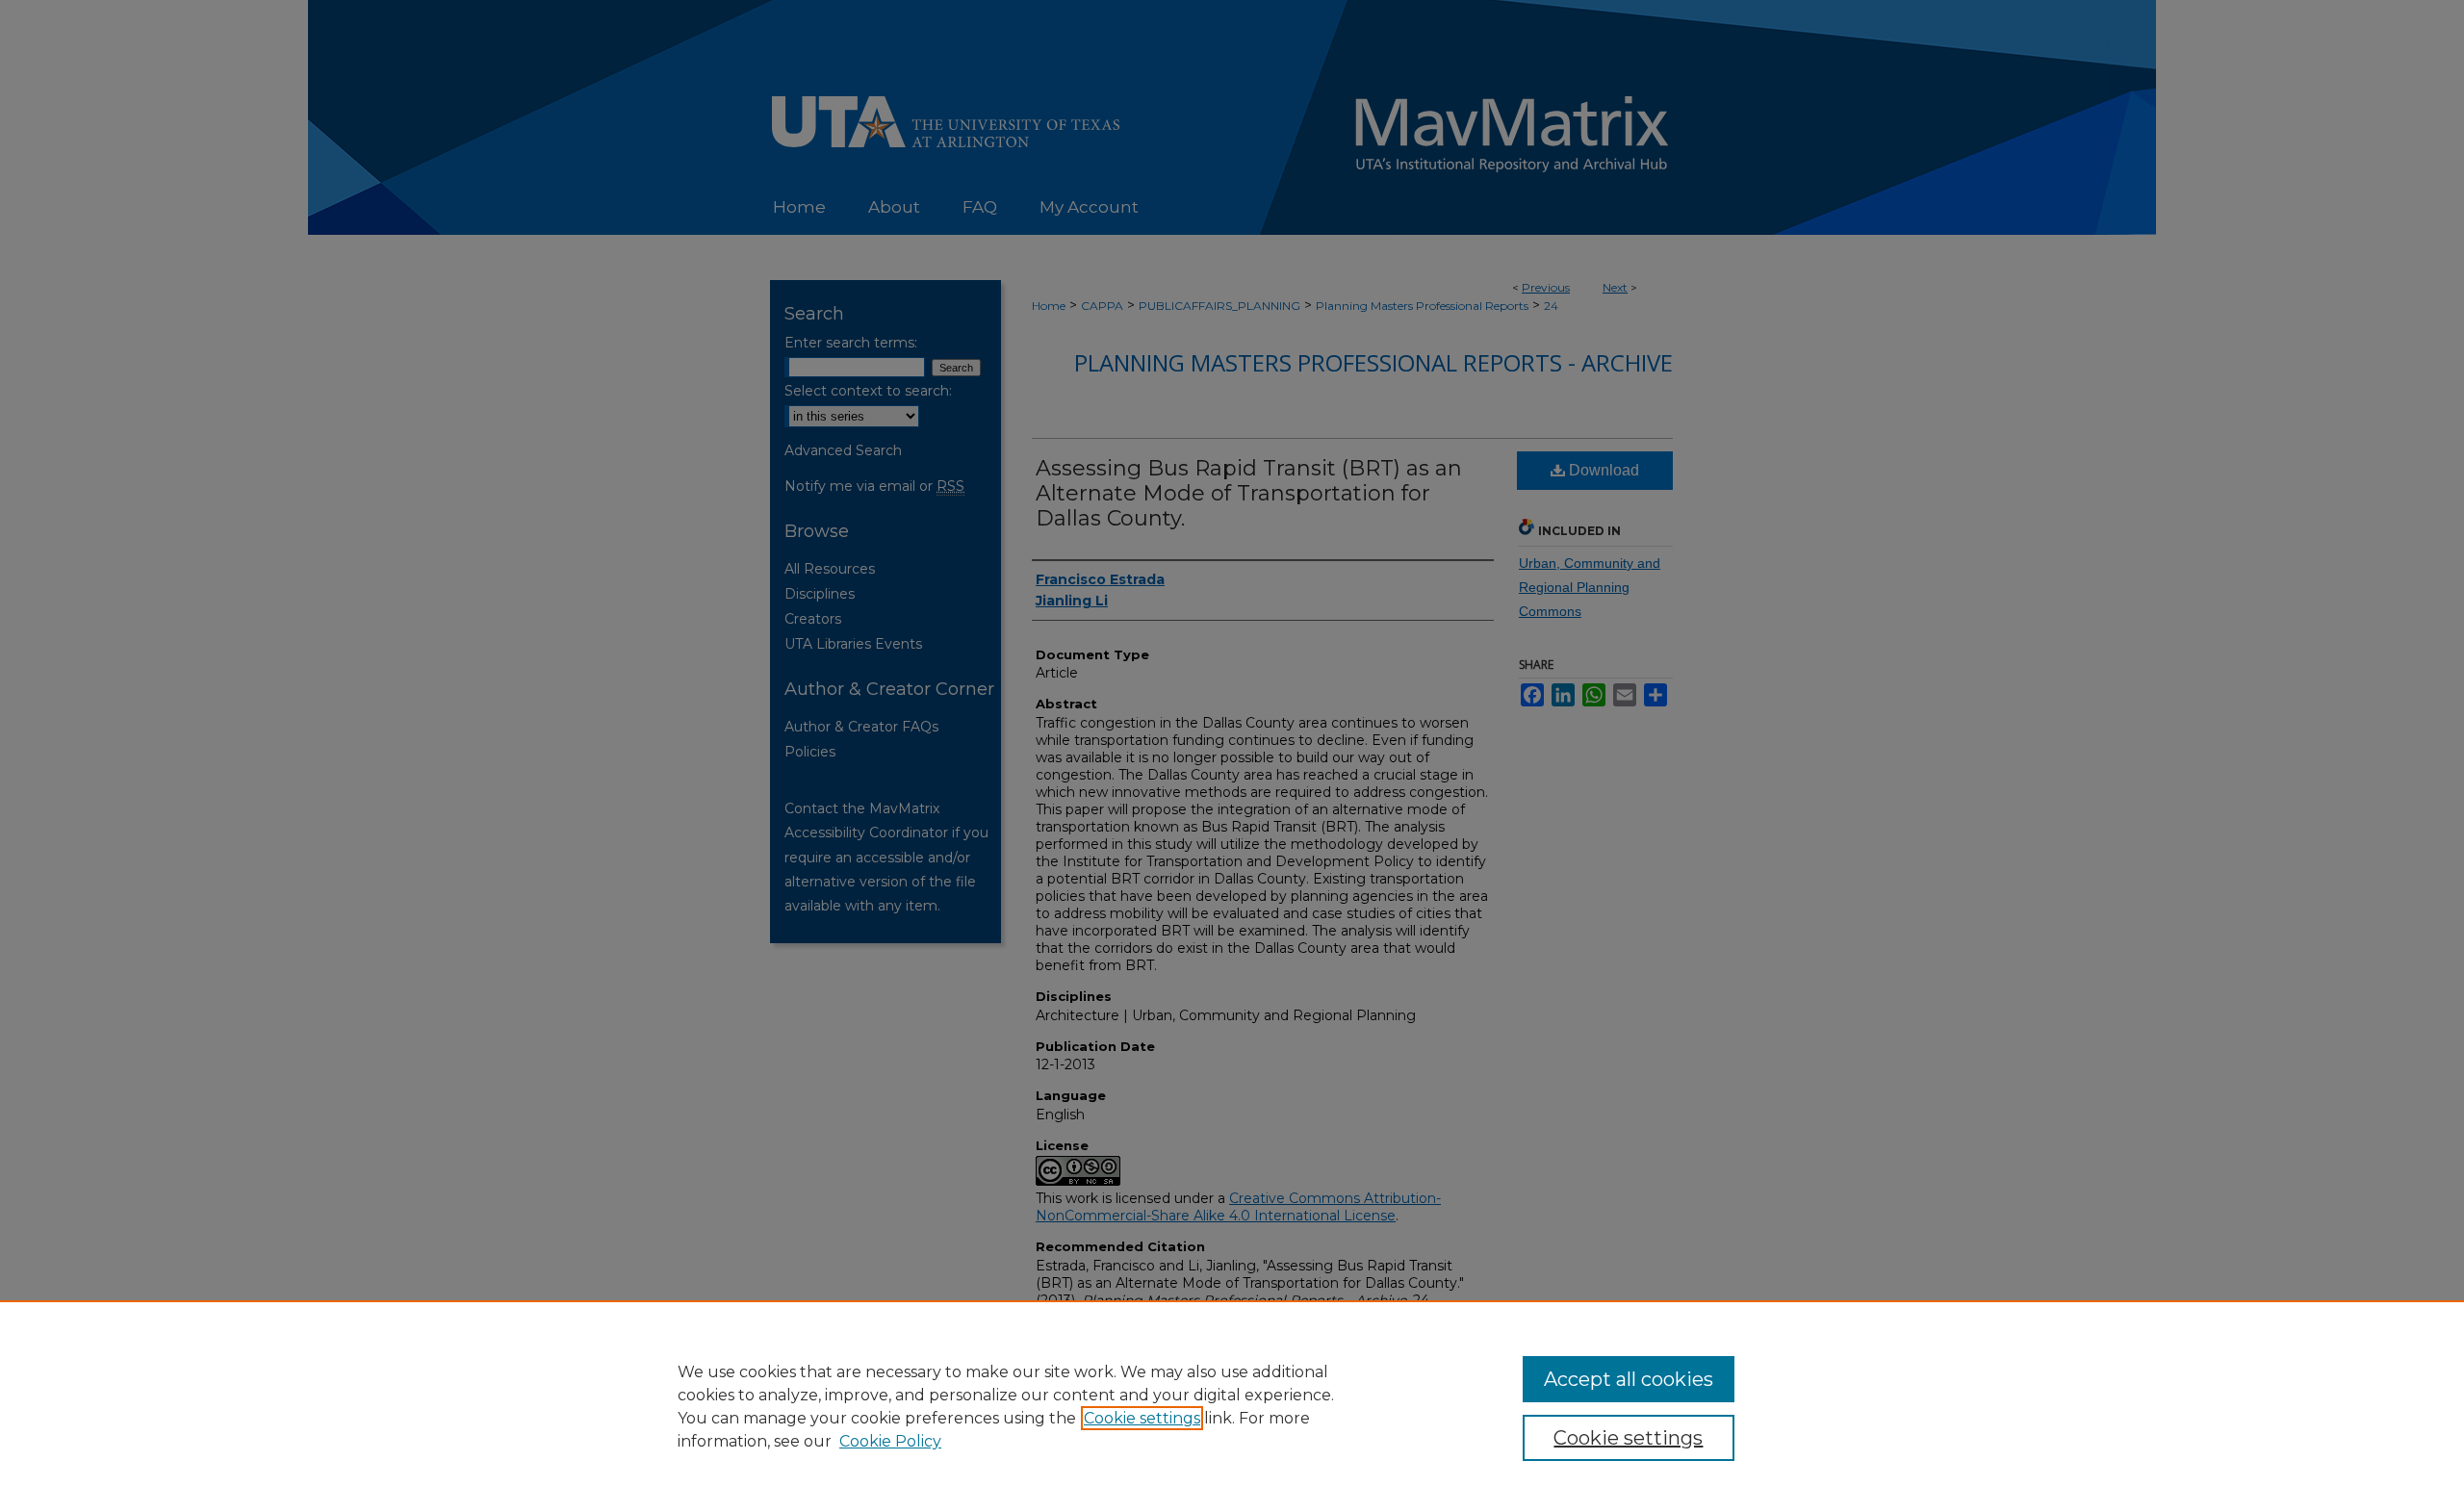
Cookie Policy (890, 1441)
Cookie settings (1142, 1418)
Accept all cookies (1629, 1379)
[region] (1232, 1406)
